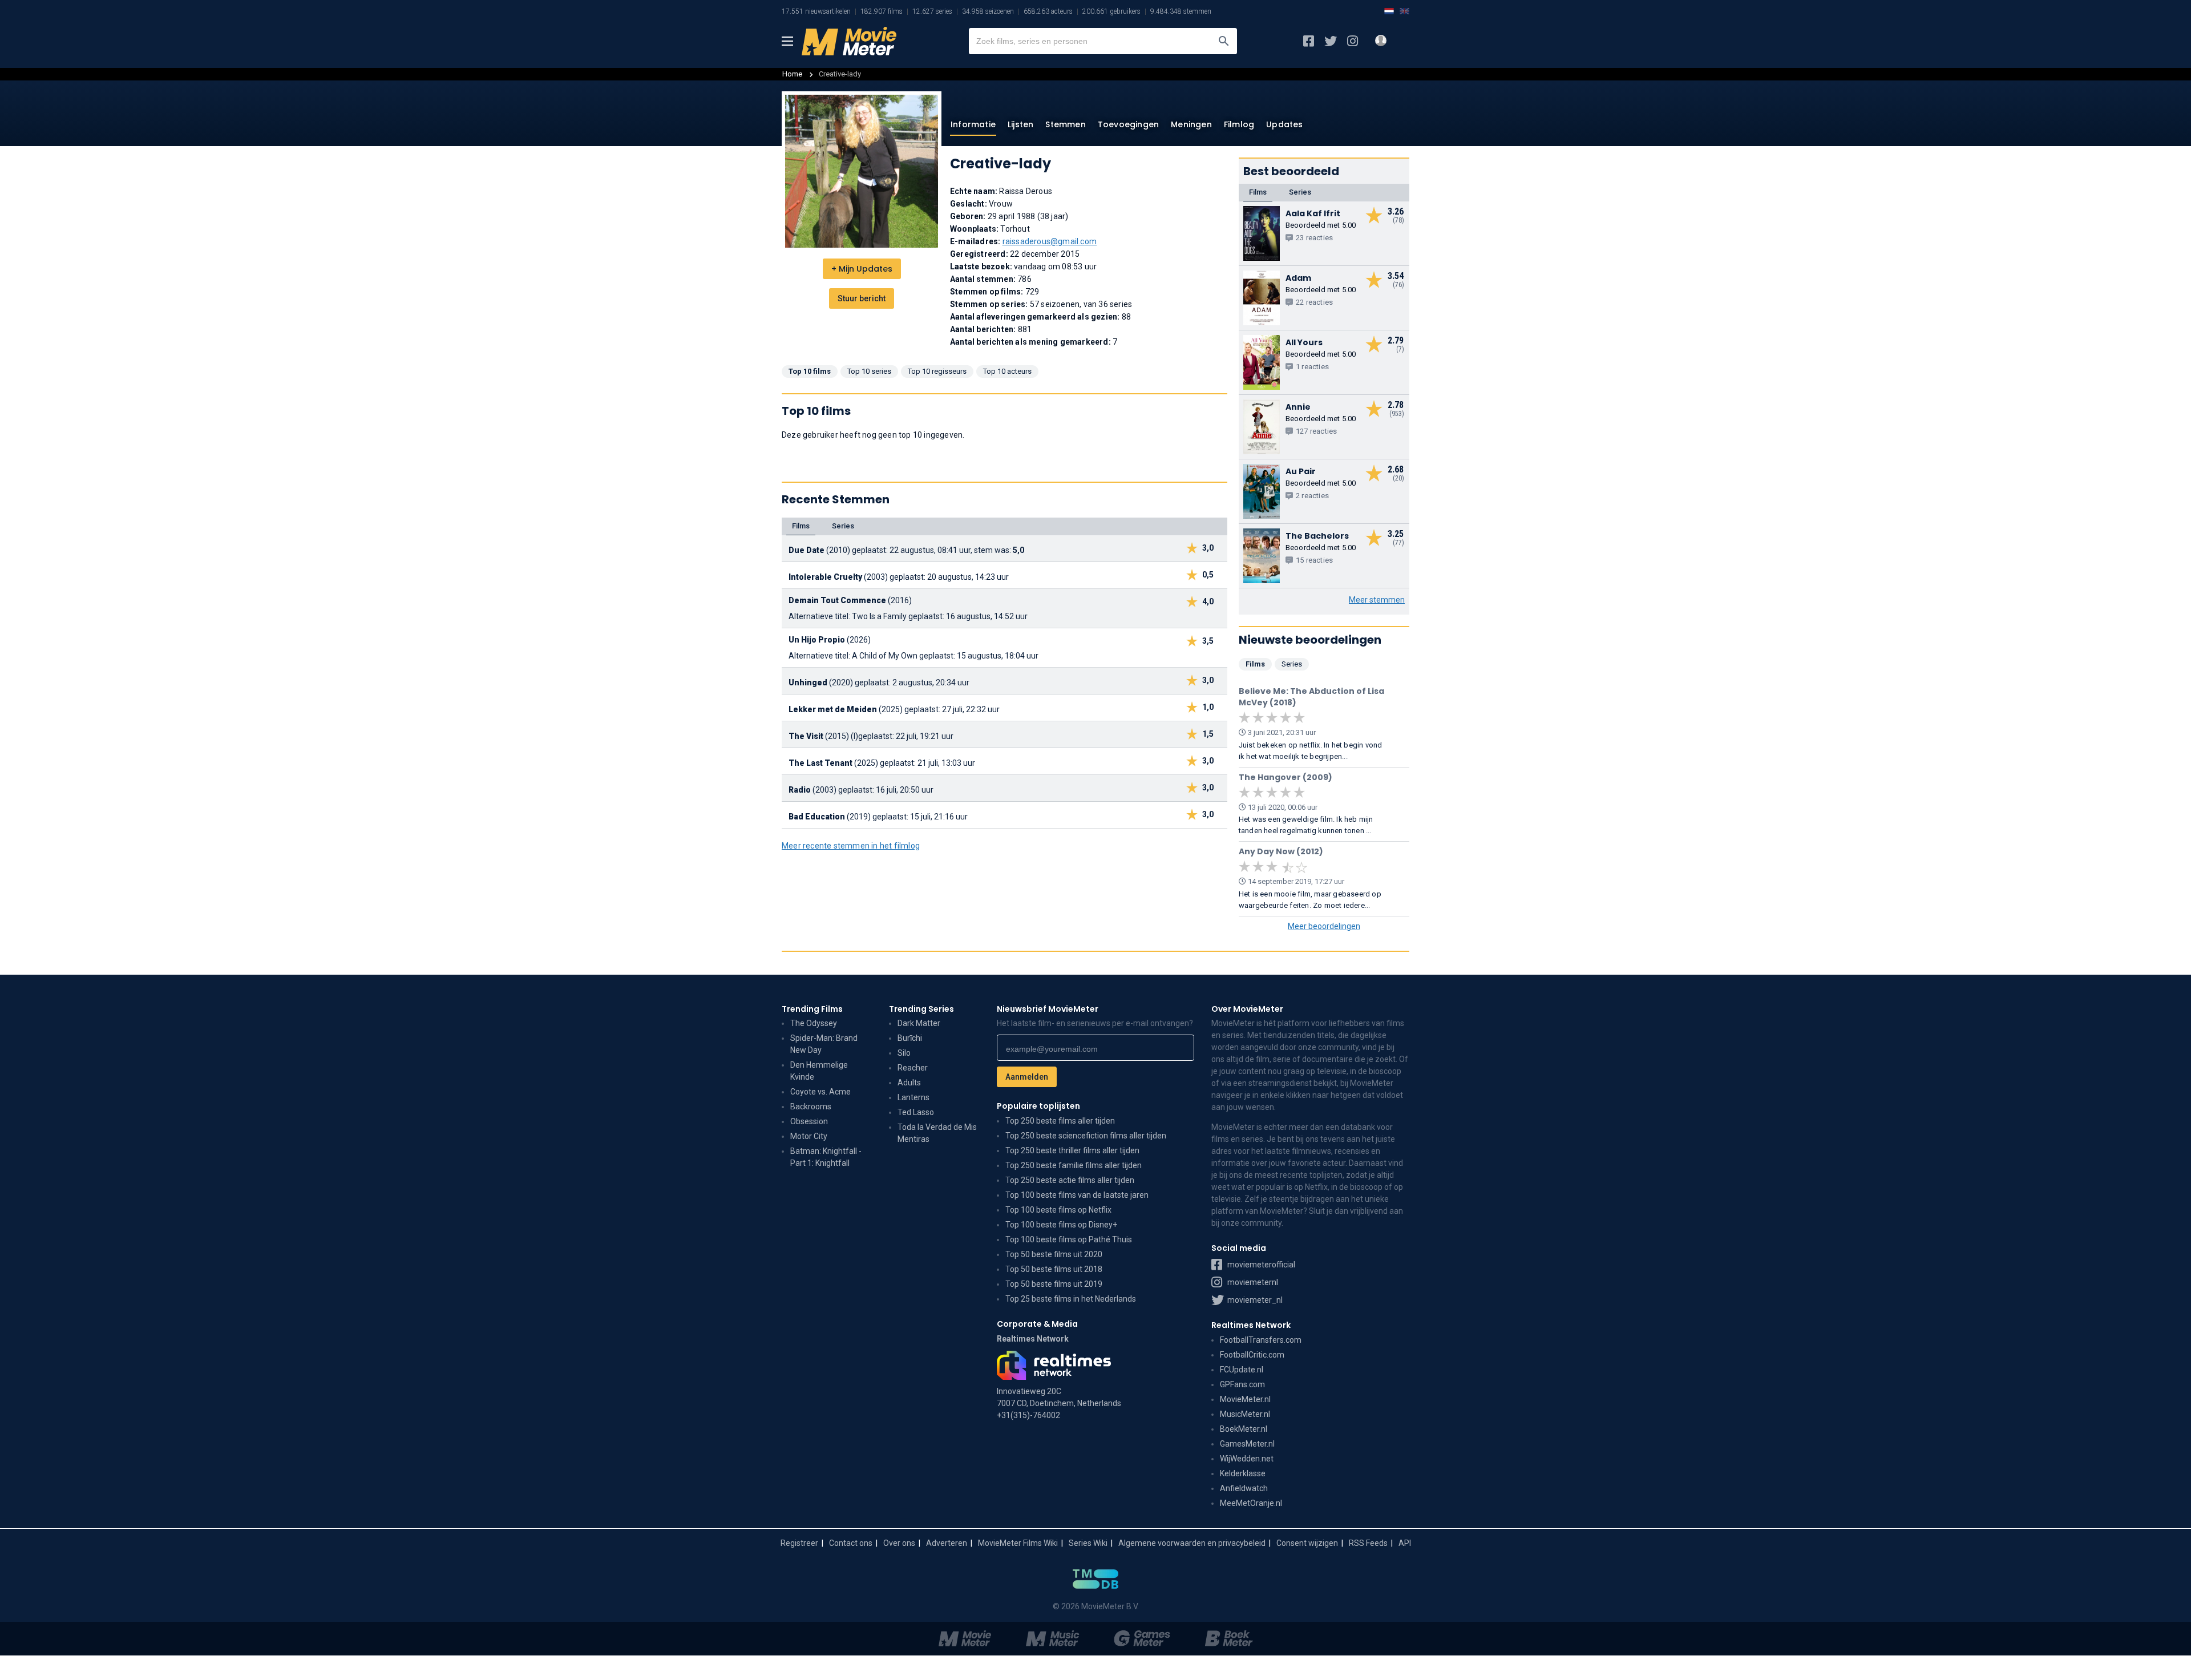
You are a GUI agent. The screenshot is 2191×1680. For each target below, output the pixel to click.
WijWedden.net (1247, 1459)
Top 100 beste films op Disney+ (1061, 1225)
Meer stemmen (1377, 600)
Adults (909, 1083)
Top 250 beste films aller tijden (1060, 1121)
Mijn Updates (862, 269)
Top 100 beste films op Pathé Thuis (1069, 1239)
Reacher (913, 1068)
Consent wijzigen (1307, 1543)
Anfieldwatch (1244, 1488)
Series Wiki (1088, 1543)
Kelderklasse (1243, 1473)
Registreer (799, 1543)
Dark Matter (919, 1023)
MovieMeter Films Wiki (1018, 1543)
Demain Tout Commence (837, 600)
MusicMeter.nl (1245, 1414)
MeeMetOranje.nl (1251, 1503)
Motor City (809, 1136)
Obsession (809, 1121)
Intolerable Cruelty (825, 577)
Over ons (899, 1543)
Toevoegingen (1128, 124)
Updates (1284, 124)
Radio (800, 790)
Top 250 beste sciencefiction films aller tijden (1086, 1136)
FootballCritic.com (1252, 1355)
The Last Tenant (820, 763)
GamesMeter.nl (1247, 1444)
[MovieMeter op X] (1331, 41)
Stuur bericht (862, 298)
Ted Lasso (916, 1112)
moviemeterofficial (1260, 1265)
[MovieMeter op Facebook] (1309, 41)
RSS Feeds (1368, 1543)
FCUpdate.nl (1242, 1370)
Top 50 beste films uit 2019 (1054, 1284)
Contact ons (851, 1543)
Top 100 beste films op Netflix (1058, 1210)
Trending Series (921, 1009)
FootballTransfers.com (1261, 1340)
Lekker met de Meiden (833, 709)
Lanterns (913, 1097)
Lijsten (1020, 124)
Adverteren (947, 1543)
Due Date (807, 550)
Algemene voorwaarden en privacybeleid (1192, 1543)
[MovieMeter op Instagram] (1353, 41)
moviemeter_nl (1254, 1300)
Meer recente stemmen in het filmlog (851, 846)
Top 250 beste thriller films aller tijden (1072, 1150)
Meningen (1191, 124)
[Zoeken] (1224, 41)
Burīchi (910, 1038)
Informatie (973, 124)
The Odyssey (814, 1023)
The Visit (806, 736)
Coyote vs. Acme (820, 1092)
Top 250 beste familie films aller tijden (1074, 1165)
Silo (904, 1053)
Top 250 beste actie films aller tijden (1070, 1180)
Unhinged (808, 682)
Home (792, 74)
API (1405, 1543)
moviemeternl (1252, 1282)
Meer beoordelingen (1324, 926)
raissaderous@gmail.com (1050, 241)
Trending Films (812, 1009)
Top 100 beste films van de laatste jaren (1077, 1195)
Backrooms (811, 1106)
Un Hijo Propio (817, 640)
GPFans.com (1242, 1384)
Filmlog (1239, 124)
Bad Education (817, 817)
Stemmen (1065, 124)
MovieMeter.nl (1245, 1399)
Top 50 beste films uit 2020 (1054, 1254)
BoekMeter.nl (1244, 1429)
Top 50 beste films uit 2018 (1054, 1269)
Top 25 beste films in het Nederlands (1071, 1299)
